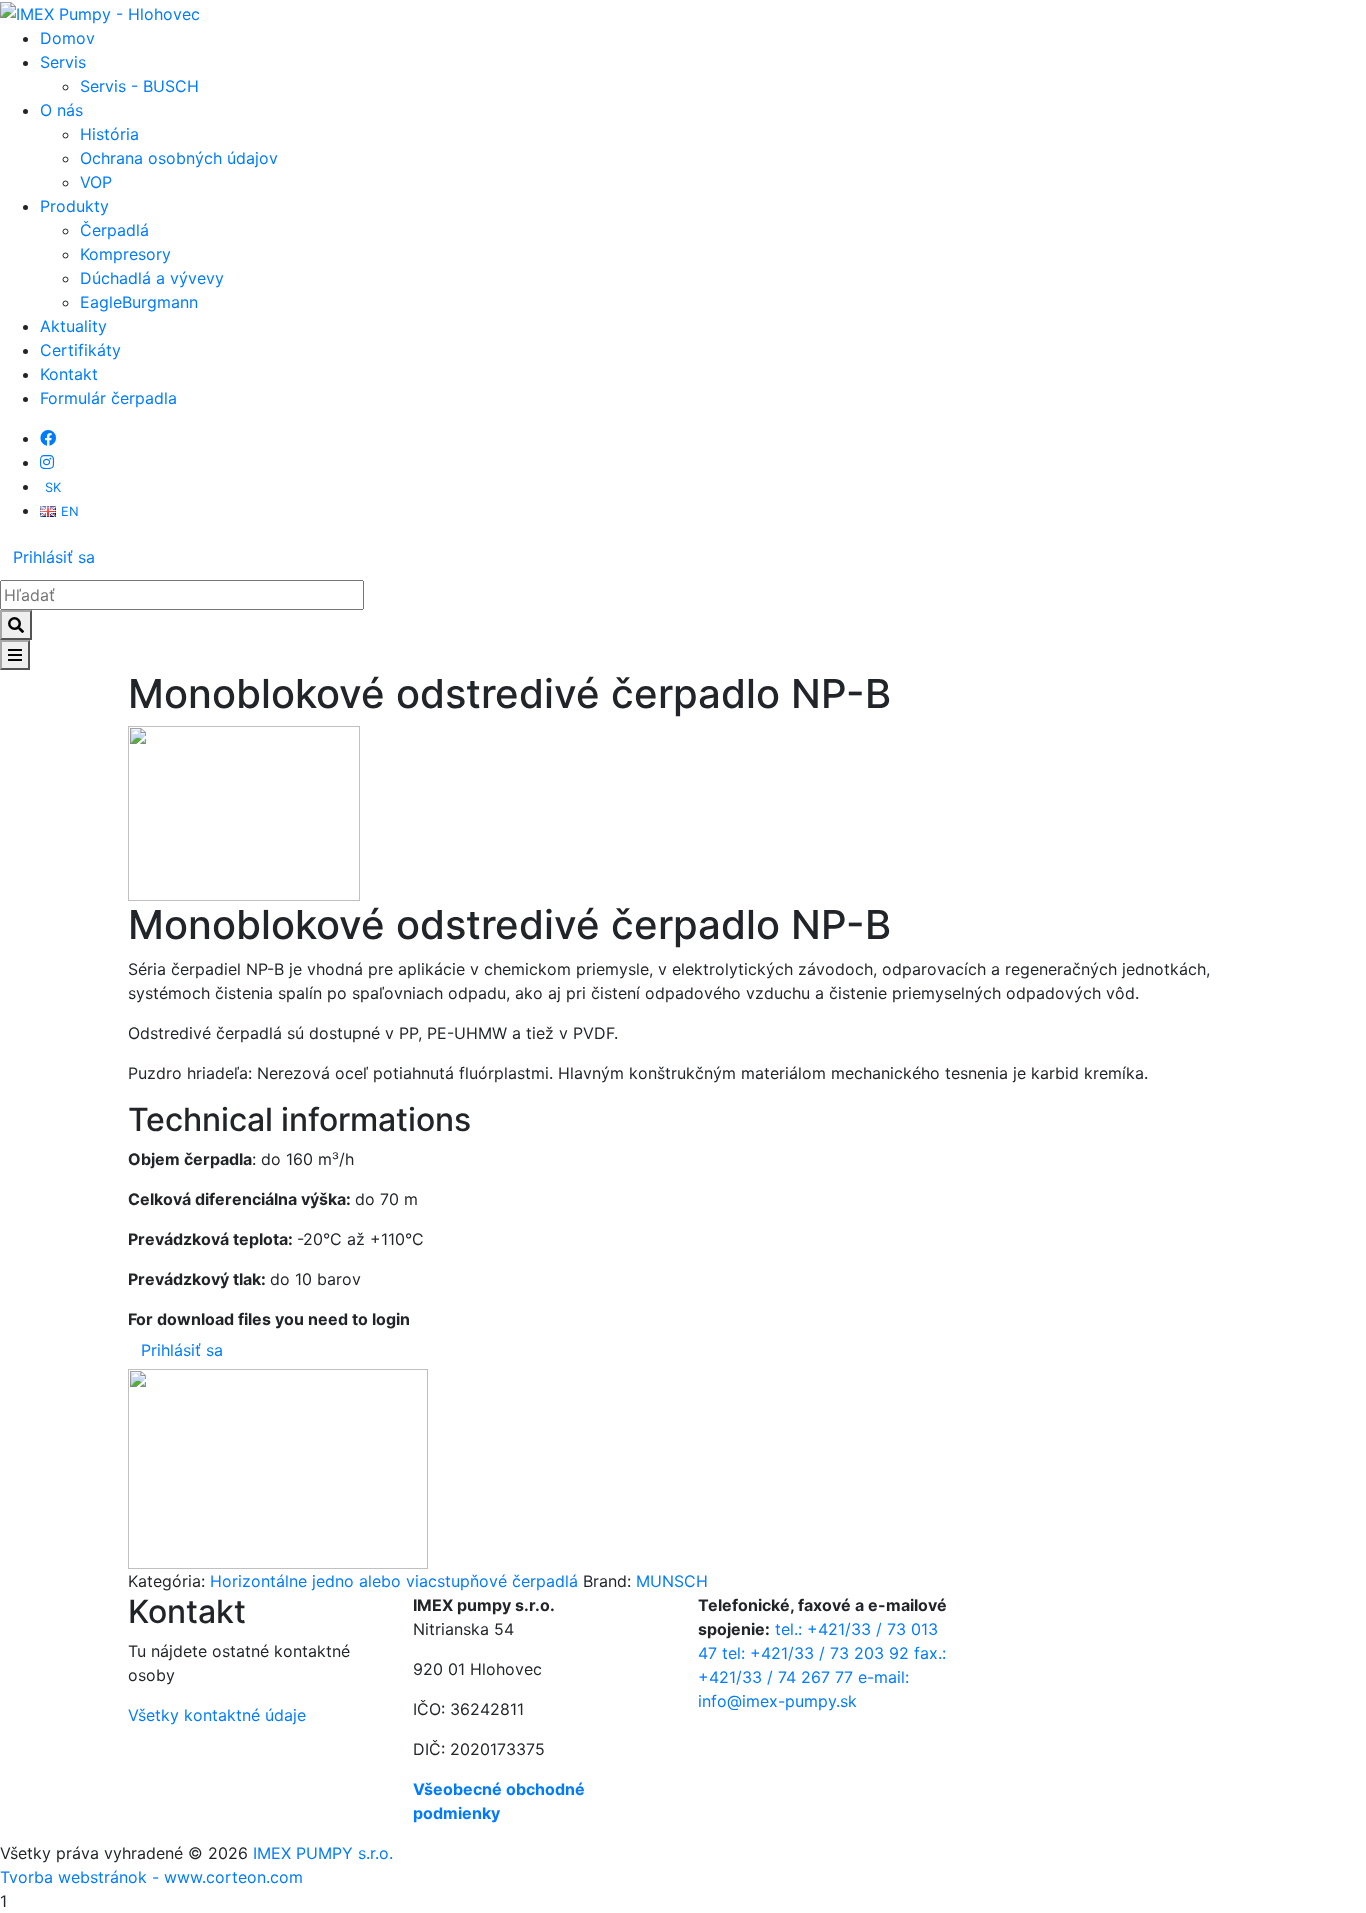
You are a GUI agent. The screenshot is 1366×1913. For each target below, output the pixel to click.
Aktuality (73, 326)
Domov (67, 38)
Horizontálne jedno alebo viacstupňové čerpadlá (394, 1581)
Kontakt (69, 374)
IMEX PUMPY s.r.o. (323, 1853)
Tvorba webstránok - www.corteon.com (151, 1877)
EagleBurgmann (139, 302)
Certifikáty (80, 350)
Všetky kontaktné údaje (217, 1715)
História (109, 134)
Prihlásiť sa (54, 557)
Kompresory (125, 254)
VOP (96, 182)
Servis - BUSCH (139, 86)
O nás (61, 110)
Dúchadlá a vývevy (152, 278)
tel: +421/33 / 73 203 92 (815, 1653)
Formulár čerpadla (108, 398)
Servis (63, 62)
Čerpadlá (114, 230)
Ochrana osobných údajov (179, 158)
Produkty (74, 206)
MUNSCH (672, 1581)
